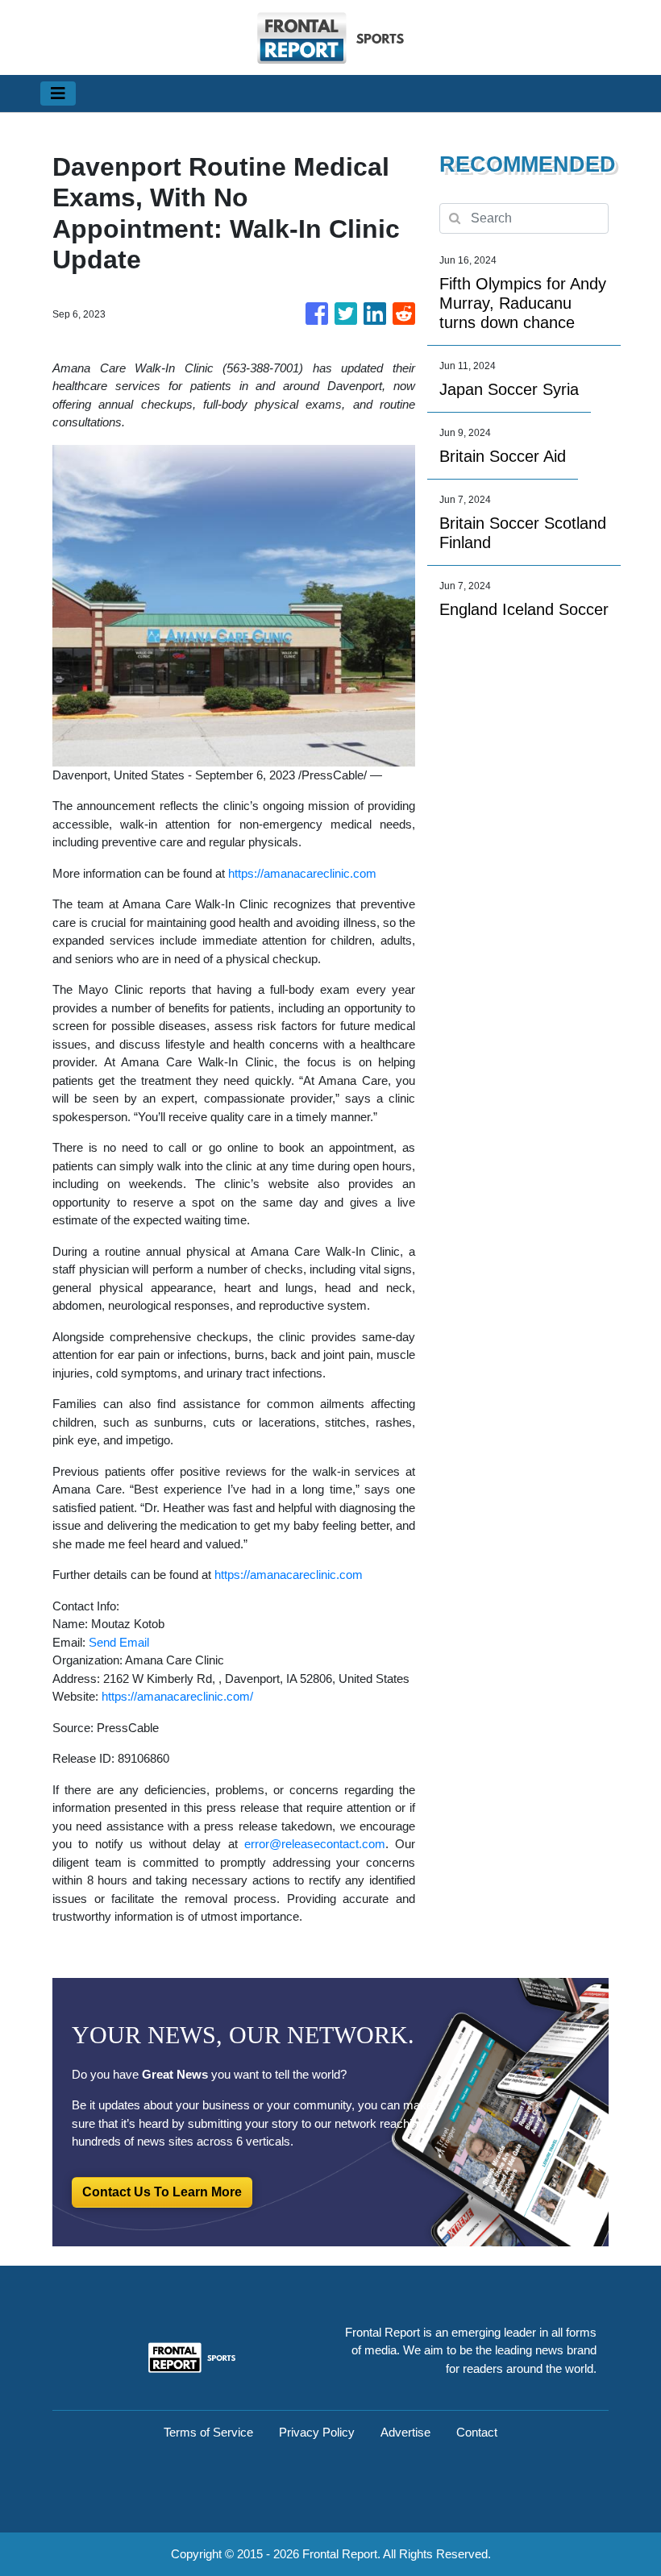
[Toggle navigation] (58, 93)
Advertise (405, 2432)
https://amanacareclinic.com (302, 873)
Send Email (119, 1642)
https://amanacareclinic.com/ (177, 1696)
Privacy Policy (317, 2432)
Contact (477, 2432)
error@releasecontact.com (315, 1844)
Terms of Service (208, 2432)
